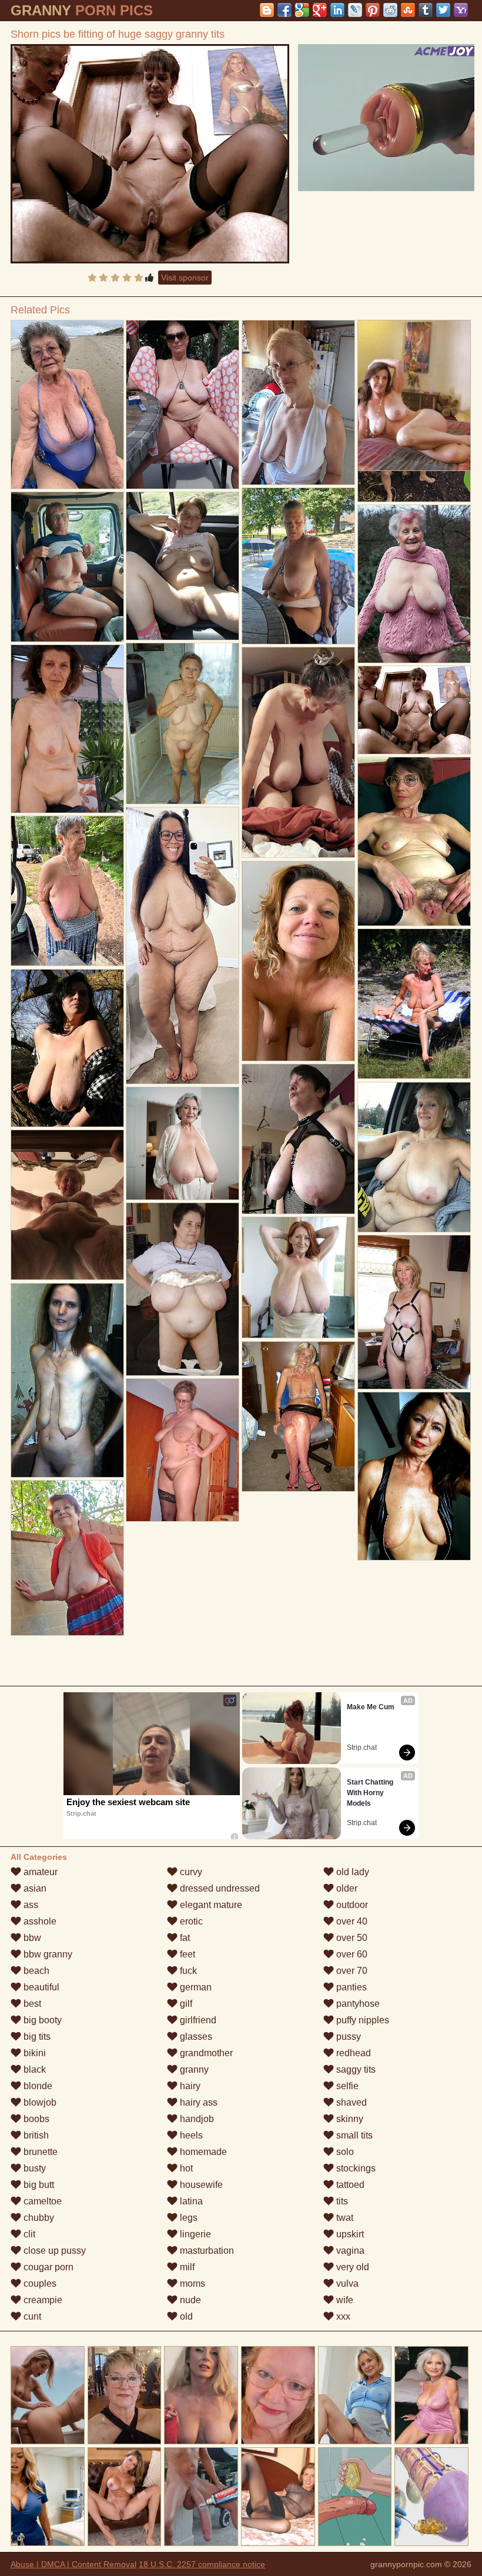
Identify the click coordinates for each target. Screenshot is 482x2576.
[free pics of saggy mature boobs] (298, 1417)
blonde (37, 2086)
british (35, 2135)
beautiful (40, 1987)
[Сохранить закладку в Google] (302, 10)
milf (186, 2267)
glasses (195, 2037)
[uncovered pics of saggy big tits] (67, 1558)
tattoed (349, 2185)
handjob (196, 2119)
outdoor (351, 1905)
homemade (202, 2152)
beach (35, 1971)
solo (344, 2152)
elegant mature (210, 1905)
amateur (39, 1872)
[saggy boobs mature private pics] (183, 1450)
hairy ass (198, 2102)
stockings (355, 2168)
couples (39, 2283)
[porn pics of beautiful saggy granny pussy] (298, 753)
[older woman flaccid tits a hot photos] (67, 891)
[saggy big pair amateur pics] (67, 1048)
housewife (200, 2185)
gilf (185, 2004)
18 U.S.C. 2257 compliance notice (202, 2564)
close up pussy (53, 2251)
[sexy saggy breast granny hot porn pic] (298, 1278)
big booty (41, 2020)
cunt (31, 2316)
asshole (39, 1921)
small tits (353, 2135)
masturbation (206, 2251)
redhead (352, 2053)
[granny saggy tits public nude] (298, 1139)
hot (185, 2168)
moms (191, 2283)
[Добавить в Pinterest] (373, 10)
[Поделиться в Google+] (320, 10)
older (346, 1888)
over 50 (351, 1938)
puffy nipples (361, 2020)
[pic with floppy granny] (298, 402)
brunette (39, 2152)
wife (344, 2300)
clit (28, 2234)
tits (341, 2201)
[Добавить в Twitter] (443, 10)
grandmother (205, 2053)
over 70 (351, 1971)
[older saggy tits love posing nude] (414, 1157)
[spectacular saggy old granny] (183, 945)
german (195, 1987)
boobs (35, 2119)
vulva (346, 2283)
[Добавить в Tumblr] (426, 10)
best (31, 2004)
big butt (38, 2185)
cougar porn (47, 2267)
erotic (190, 1921)
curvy (190, 1872)
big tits (36, 2037)
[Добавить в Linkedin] (337, 10)
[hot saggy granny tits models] (414, 584)
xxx (342, 2316)
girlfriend (197, 2020)
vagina (349, 2251)
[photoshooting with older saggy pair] (67, 567)
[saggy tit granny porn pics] (67, 405)
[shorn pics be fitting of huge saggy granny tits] (150, 154)
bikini (34, 2053)
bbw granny (47, 1954)
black (34, 2069)
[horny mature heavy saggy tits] (414, 1312)
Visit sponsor (185, 278)
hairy (189, 2086)
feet (186, 1954)
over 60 (351, 1954)
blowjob (39, 2102)
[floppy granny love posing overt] (183, 1143)
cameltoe (41, 2201)
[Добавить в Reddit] (390, 10)
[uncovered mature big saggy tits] (183, 1289)
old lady (352, 1872)
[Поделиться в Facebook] (284, 10)
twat (344, 2218)
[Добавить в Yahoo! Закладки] (461, 10)
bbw (31, 1938)
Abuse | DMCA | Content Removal (73, 2564)
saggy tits (355, 2069)
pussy (347, 2037)
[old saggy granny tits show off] (183, 405)
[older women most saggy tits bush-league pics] (183, 566)
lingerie (194, 2234)
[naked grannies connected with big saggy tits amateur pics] (298, 566)
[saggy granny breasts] (414, 1476)
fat (184, 1938)
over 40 (351, 1921)
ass (30, 1905)
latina (190, 2201)
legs (188, 2218)
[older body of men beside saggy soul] (298, 961)
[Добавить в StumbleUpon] (408, 10)
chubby (38, 2218)
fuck (187, 1971)
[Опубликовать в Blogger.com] (267, 10)
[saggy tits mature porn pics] (414, 841)
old (185, 2316)
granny (193, 2069)
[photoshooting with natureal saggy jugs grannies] (67, 729)
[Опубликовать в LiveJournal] (355, 10)
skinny (349, 2119)
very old (352, 2267)
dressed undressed (219, 1888)
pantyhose (357, 2004)
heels (190, 2135)
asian (34, 1888)
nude (189, 2300)
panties (350, 1987)
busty (34, 2168)
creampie (42, 2300)
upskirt (349, 2234)
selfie (346, 2086)
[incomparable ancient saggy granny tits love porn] (67, 1381)
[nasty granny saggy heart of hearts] (183, 724)
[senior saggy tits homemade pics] (414, 1004)
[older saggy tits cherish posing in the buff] (67, 1205)
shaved (350, 2102)
